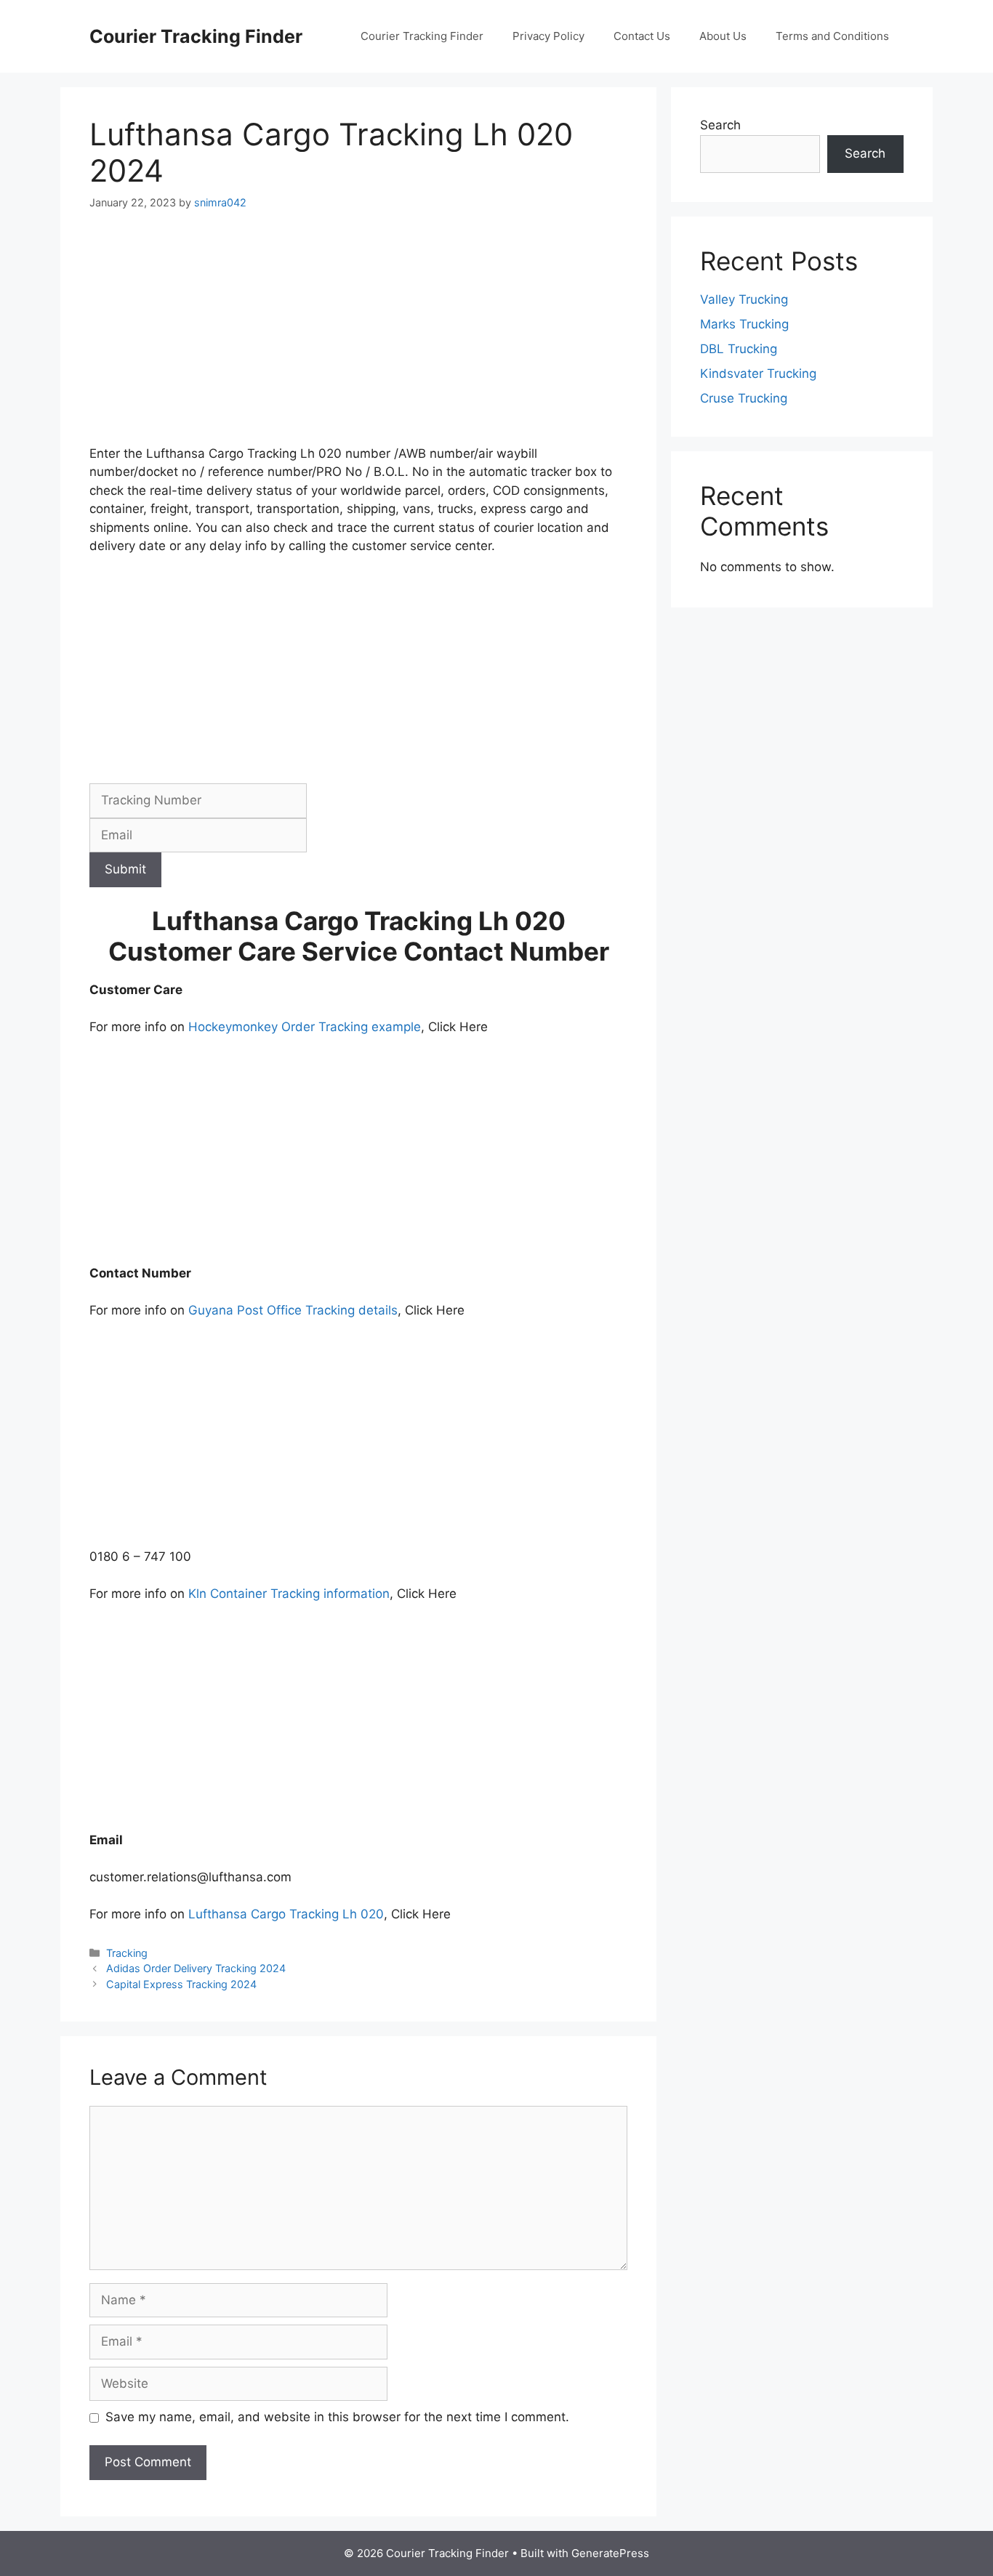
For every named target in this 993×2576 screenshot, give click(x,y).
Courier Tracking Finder (196, 36)
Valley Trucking (744, 299)
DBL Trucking (739, 349)
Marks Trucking (744, 324)
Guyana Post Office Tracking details (293, 1310)
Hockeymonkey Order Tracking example (305, 1027)
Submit (125, 869)
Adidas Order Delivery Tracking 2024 (196, 1968)
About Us (723, 36)
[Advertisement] (358, 337)
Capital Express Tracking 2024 (181, 1984)
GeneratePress (610, 2553)
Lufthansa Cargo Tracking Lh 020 (286, 1914)
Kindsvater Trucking (758, 374)
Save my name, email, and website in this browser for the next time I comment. (337, 2417)
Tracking (127, 1953)
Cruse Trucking (744, 398)
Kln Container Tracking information (289, 1594)
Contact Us (642, 36)
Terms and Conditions (832, 36)
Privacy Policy (548, 36)
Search (720, 125)
